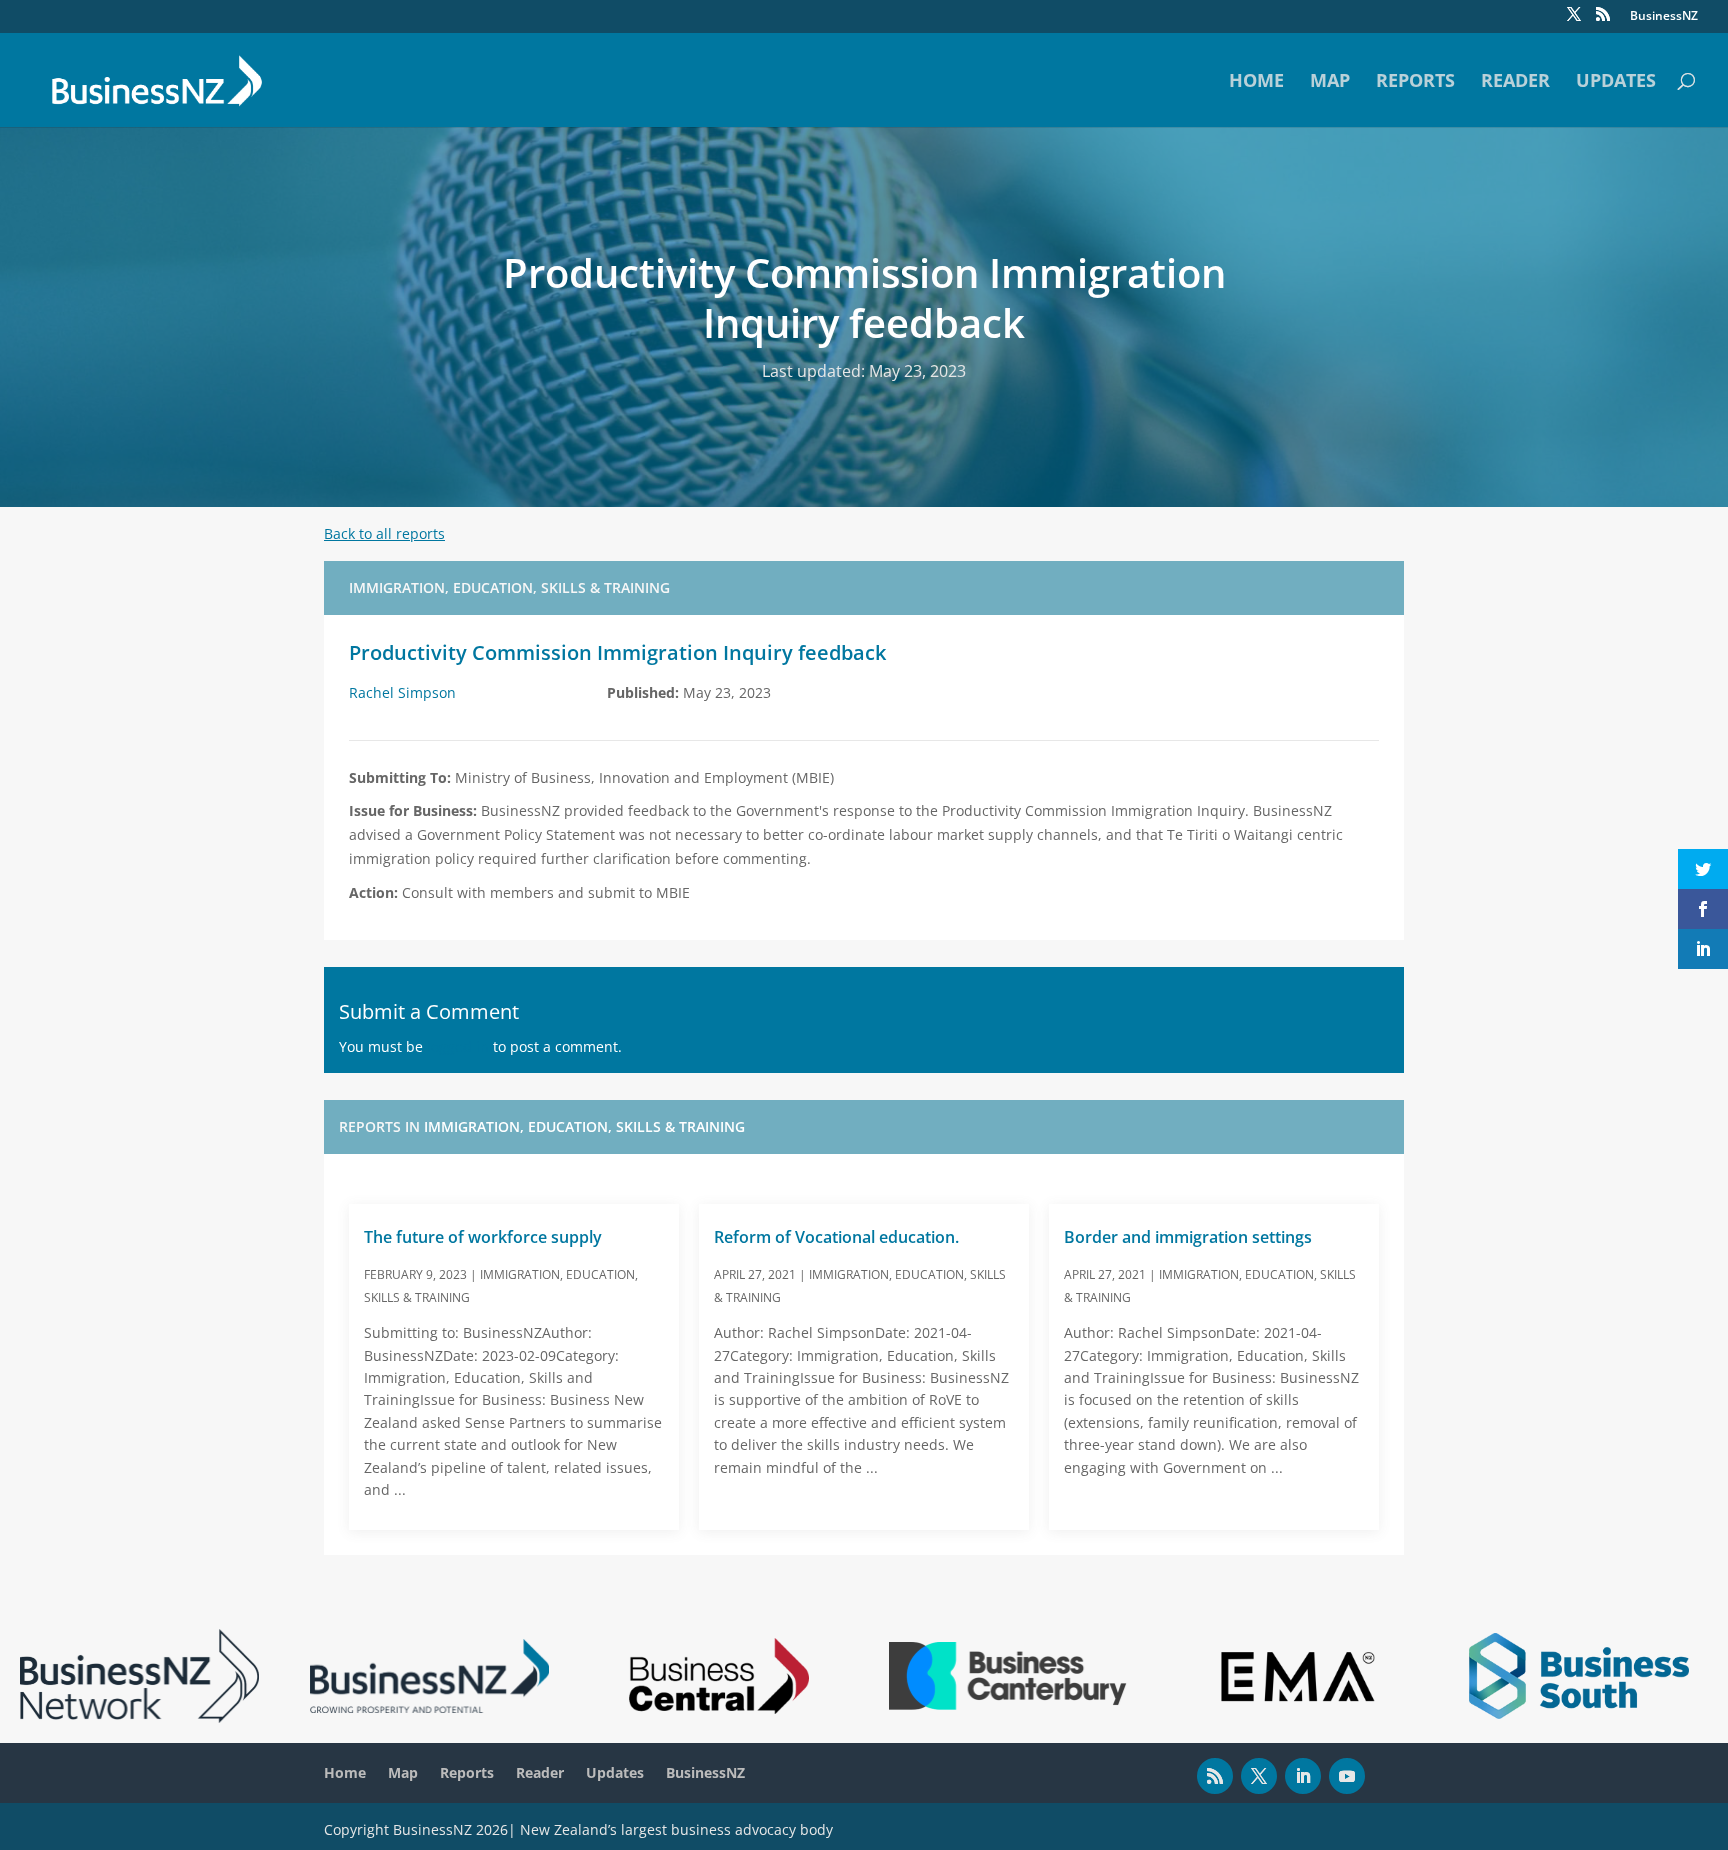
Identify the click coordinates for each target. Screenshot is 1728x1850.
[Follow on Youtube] (1347, 1776)
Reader (1515, 82)
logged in (458, 1046)
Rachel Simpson (402, 692)
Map (1330, 82)
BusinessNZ (1664, 17)
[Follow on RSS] (1215, 1776)
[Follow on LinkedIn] (1303, 1776)
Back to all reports (384, 533)
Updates (1616, 82)
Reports (1415, 82)
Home (1256, 82)
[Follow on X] (1259, 1776)
